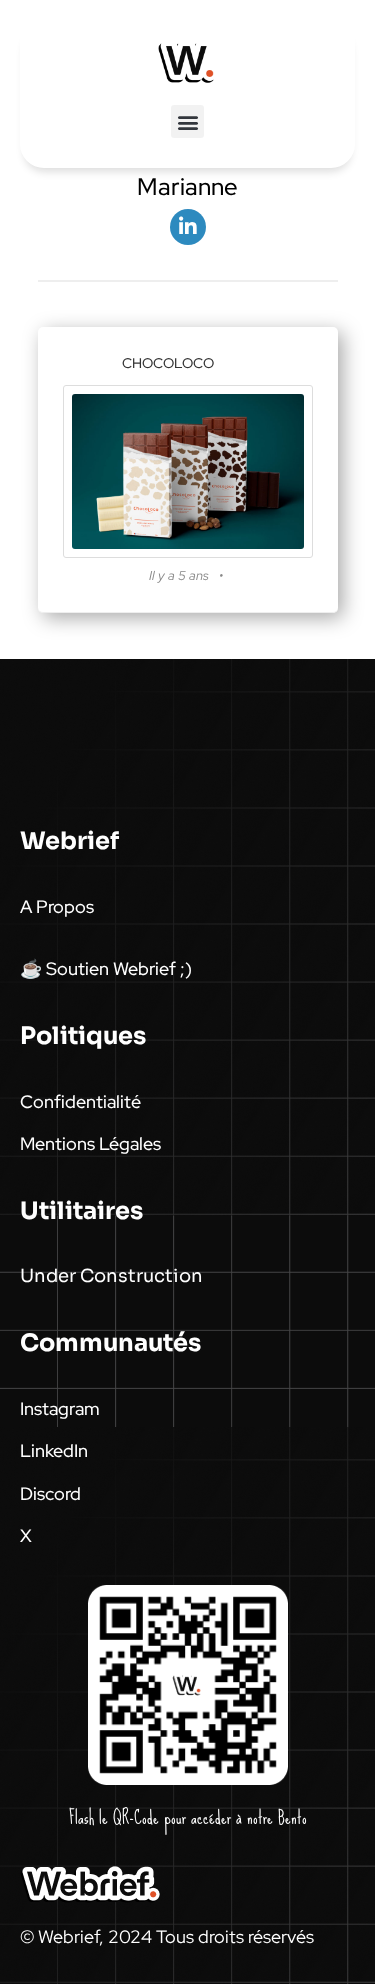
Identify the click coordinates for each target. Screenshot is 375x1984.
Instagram (60, 1408)
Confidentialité (80, 1101)
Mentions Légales (90, 1143)
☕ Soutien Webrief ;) (106, 968)
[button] (187, 121)
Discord (50, 1493)
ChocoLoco (168, 363)
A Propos (57, 906)
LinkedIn (54, 1450)
